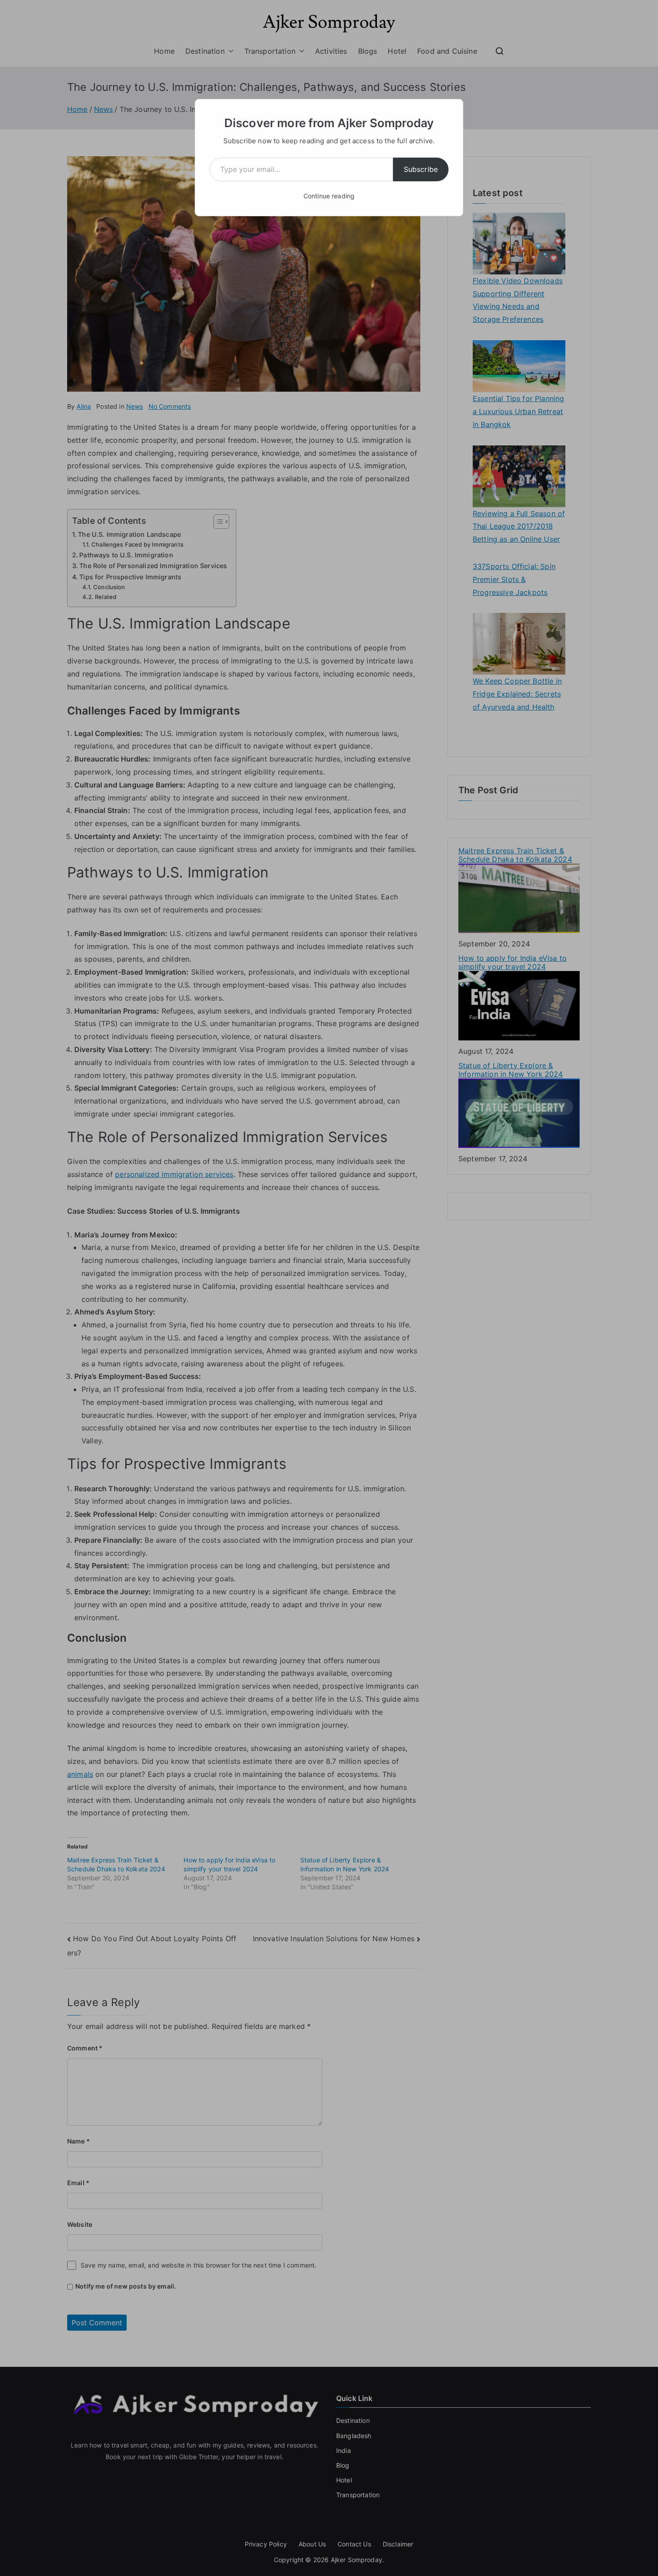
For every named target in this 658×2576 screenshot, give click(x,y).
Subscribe (421, 169)
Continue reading (329, 196)
